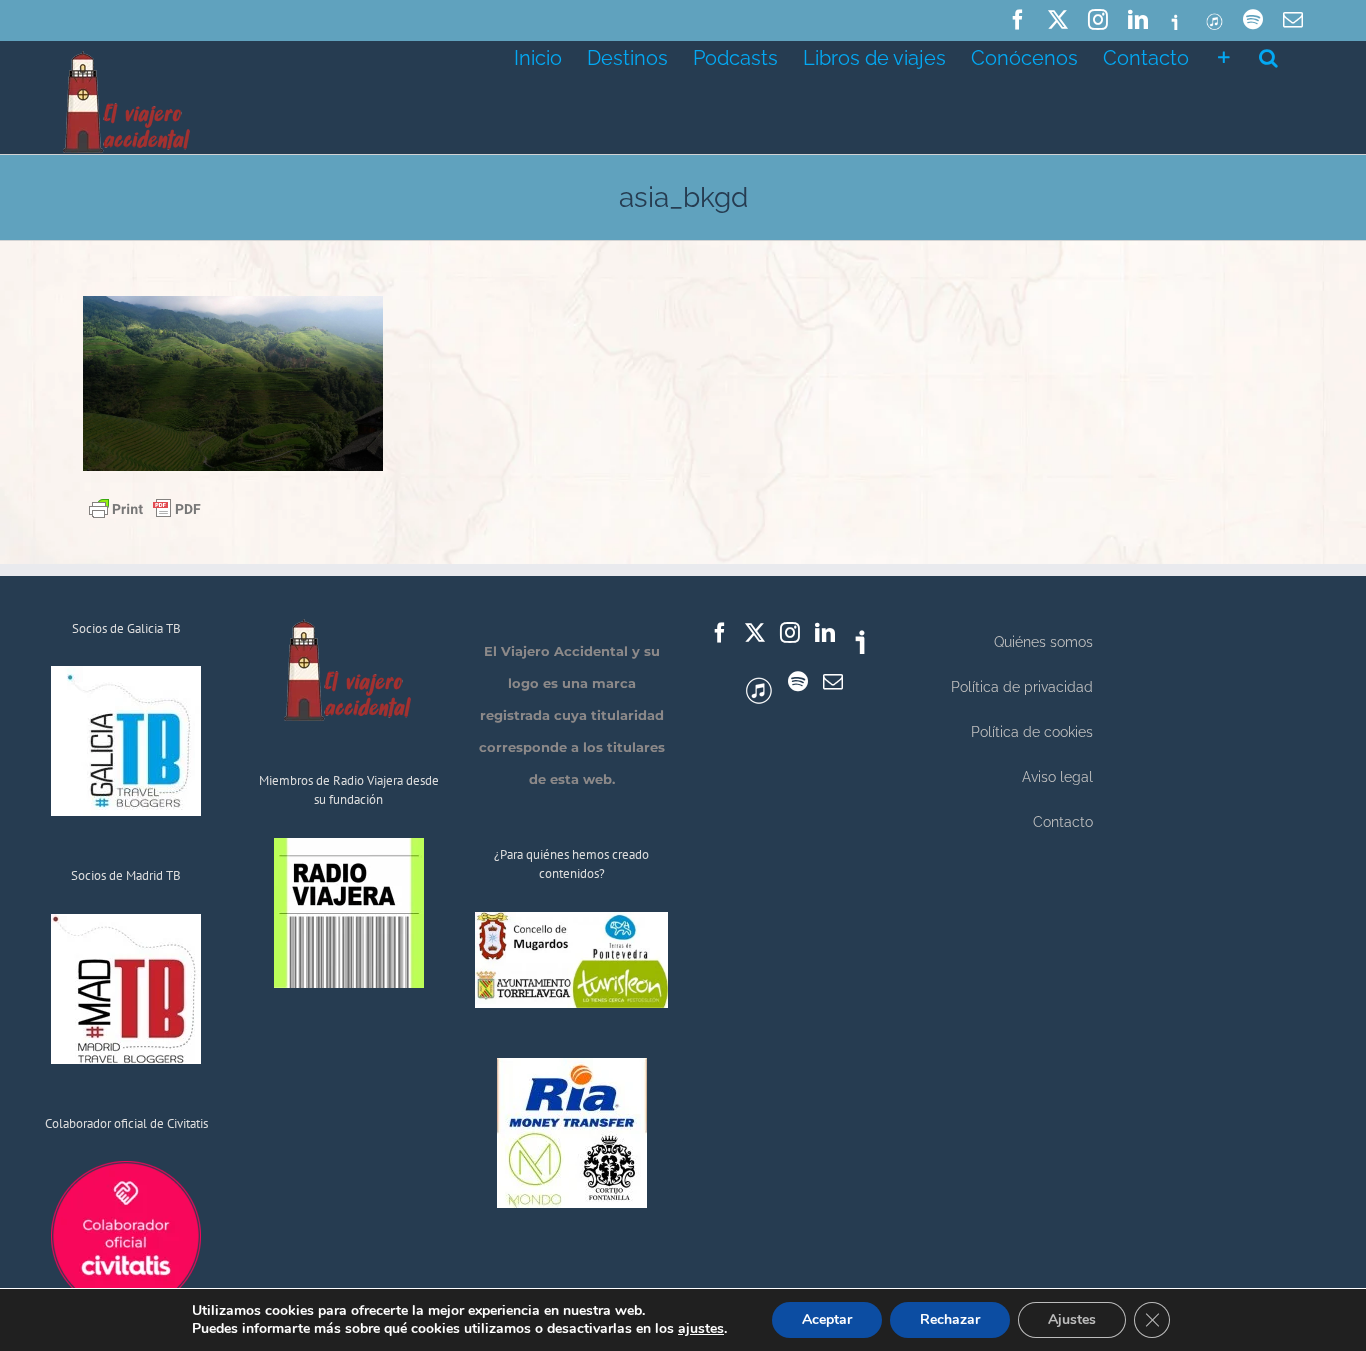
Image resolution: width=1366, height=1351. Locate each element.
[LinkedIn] (825, 633)
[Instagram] (790, 633)
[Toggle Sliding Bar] (1224, 56)
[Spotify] (798, 682)
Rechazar (950, 1319)
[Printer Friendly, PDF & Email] (145, 507)
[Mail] (833, 682)
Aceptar (827, 1319)
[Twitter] (755, 633)
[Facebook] (720, 633)
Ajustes (1072, 1319)
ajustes (701, 1329)
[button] (1268, 56)
